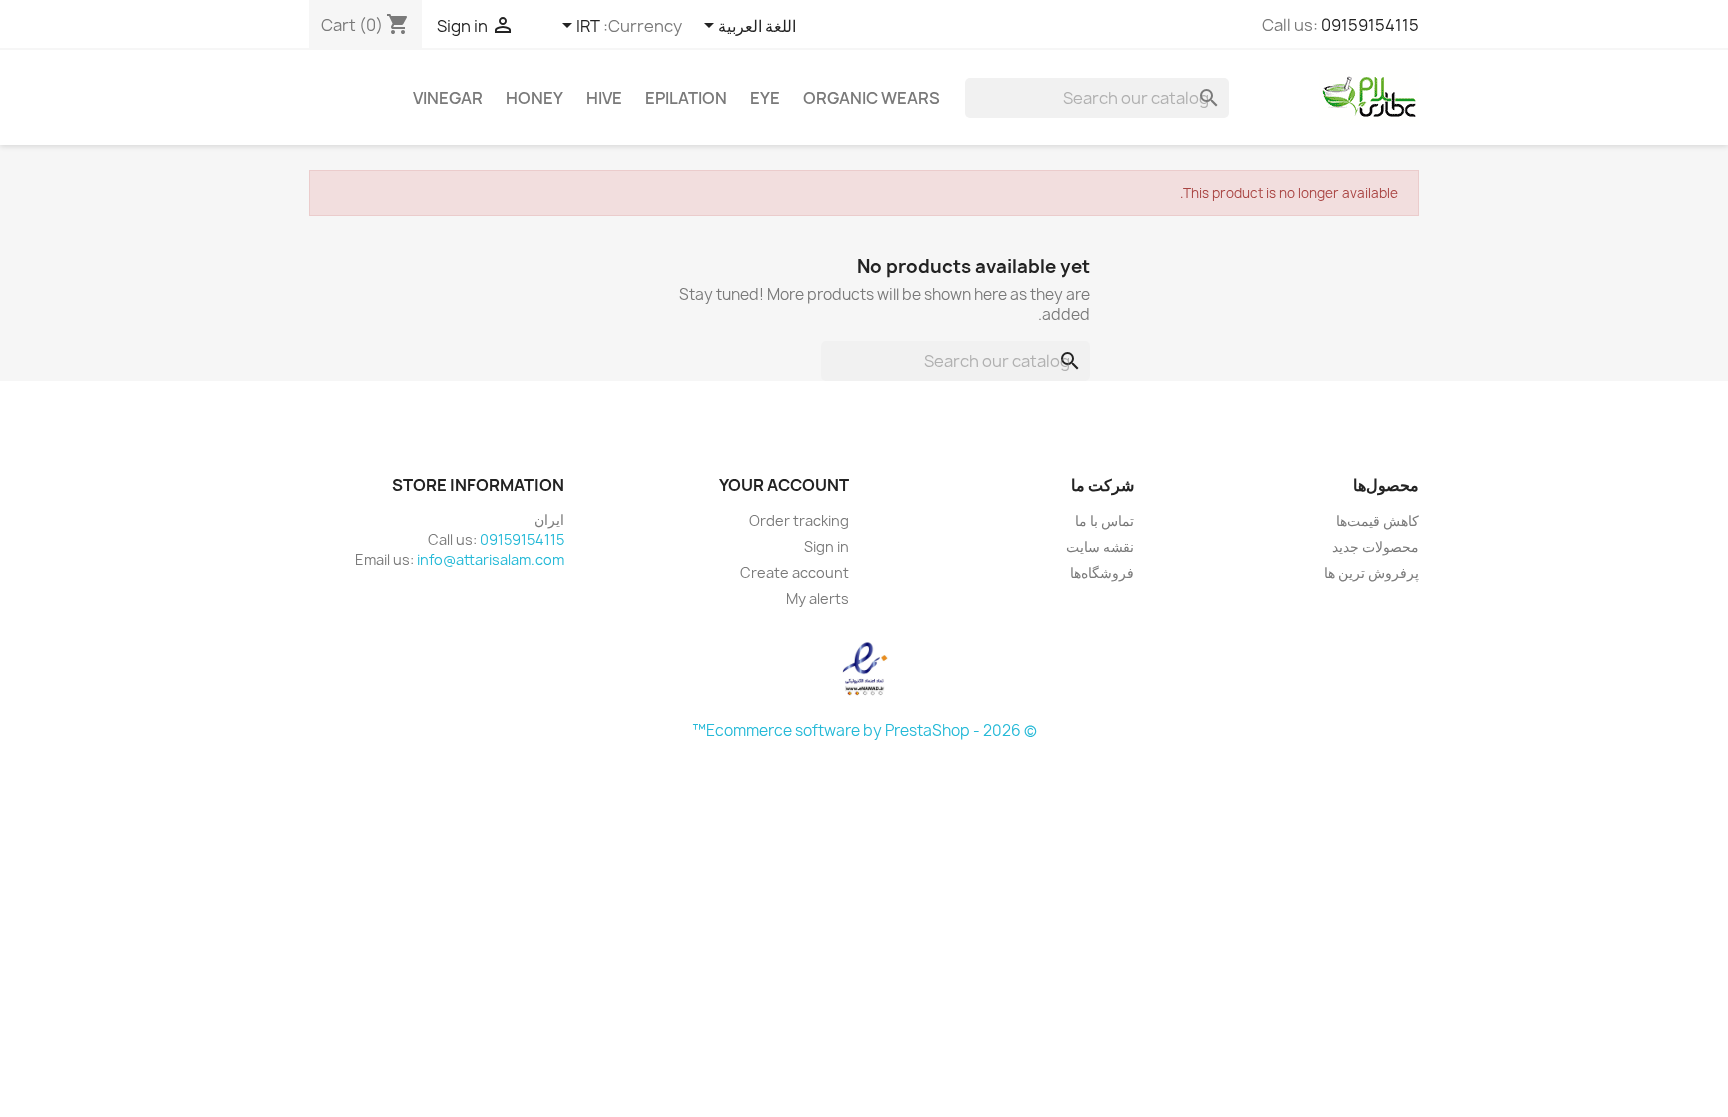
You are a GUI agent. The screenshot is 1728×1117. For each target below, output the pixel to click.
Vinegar (448, 98)
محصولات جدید (1375, 546)
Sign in (826, 546)
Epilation (686, 98)
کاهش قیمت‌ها (1377, 520)
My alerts (817, 598)
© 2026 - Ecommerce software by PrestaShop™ (864, 730)
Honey (534, 98)
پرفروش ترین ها (1371, 572)
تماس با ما (1104, 520)
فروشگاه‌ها (1102, 572)
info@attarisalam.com (490, 559)
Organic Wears (871, 98)
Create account (794, 572)
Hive (604, 98)
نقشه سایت (1100, 546)
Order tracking (799, 520)
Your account (784, 485)
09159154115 (1370, 25)
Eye (765, 98)
